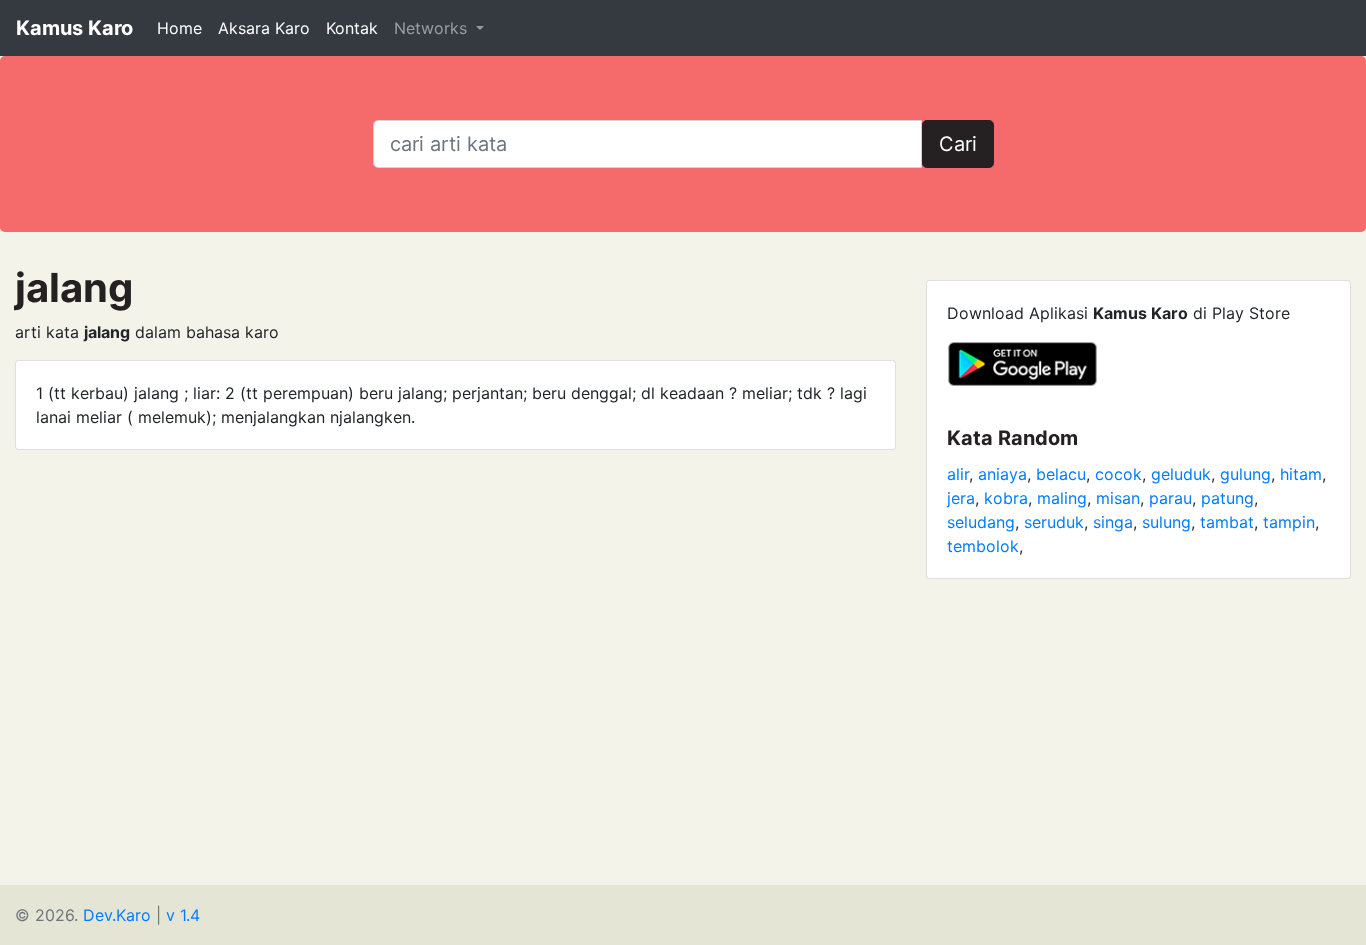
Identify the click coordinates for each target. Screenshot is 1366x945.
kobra (1006, 498)
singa (1113, 522)
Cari (958, 144)
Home (179, 28)
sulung (1166, 522)
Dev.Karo (117, 915)
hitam (1301, 474)
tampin (1289, 522)
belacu (1061, 474)
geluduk (1181, 474)
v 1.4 (183, 915)
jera (961, 498)
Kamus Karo (74, 28)
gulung (1245, 474)
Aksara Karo (264, 28)
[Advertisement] (683, 745)
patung (1227, 498)
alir (958, 474)
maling (1062, 498)
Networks (433, 28)
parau (1170, 498)
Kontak (352, 28)
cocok (1118, 474)
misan (1118, 498)
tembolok (983, 546)
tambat (1227, 522)
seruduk (1054, 522)
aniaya (1002, 474)
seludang (981, 522)
